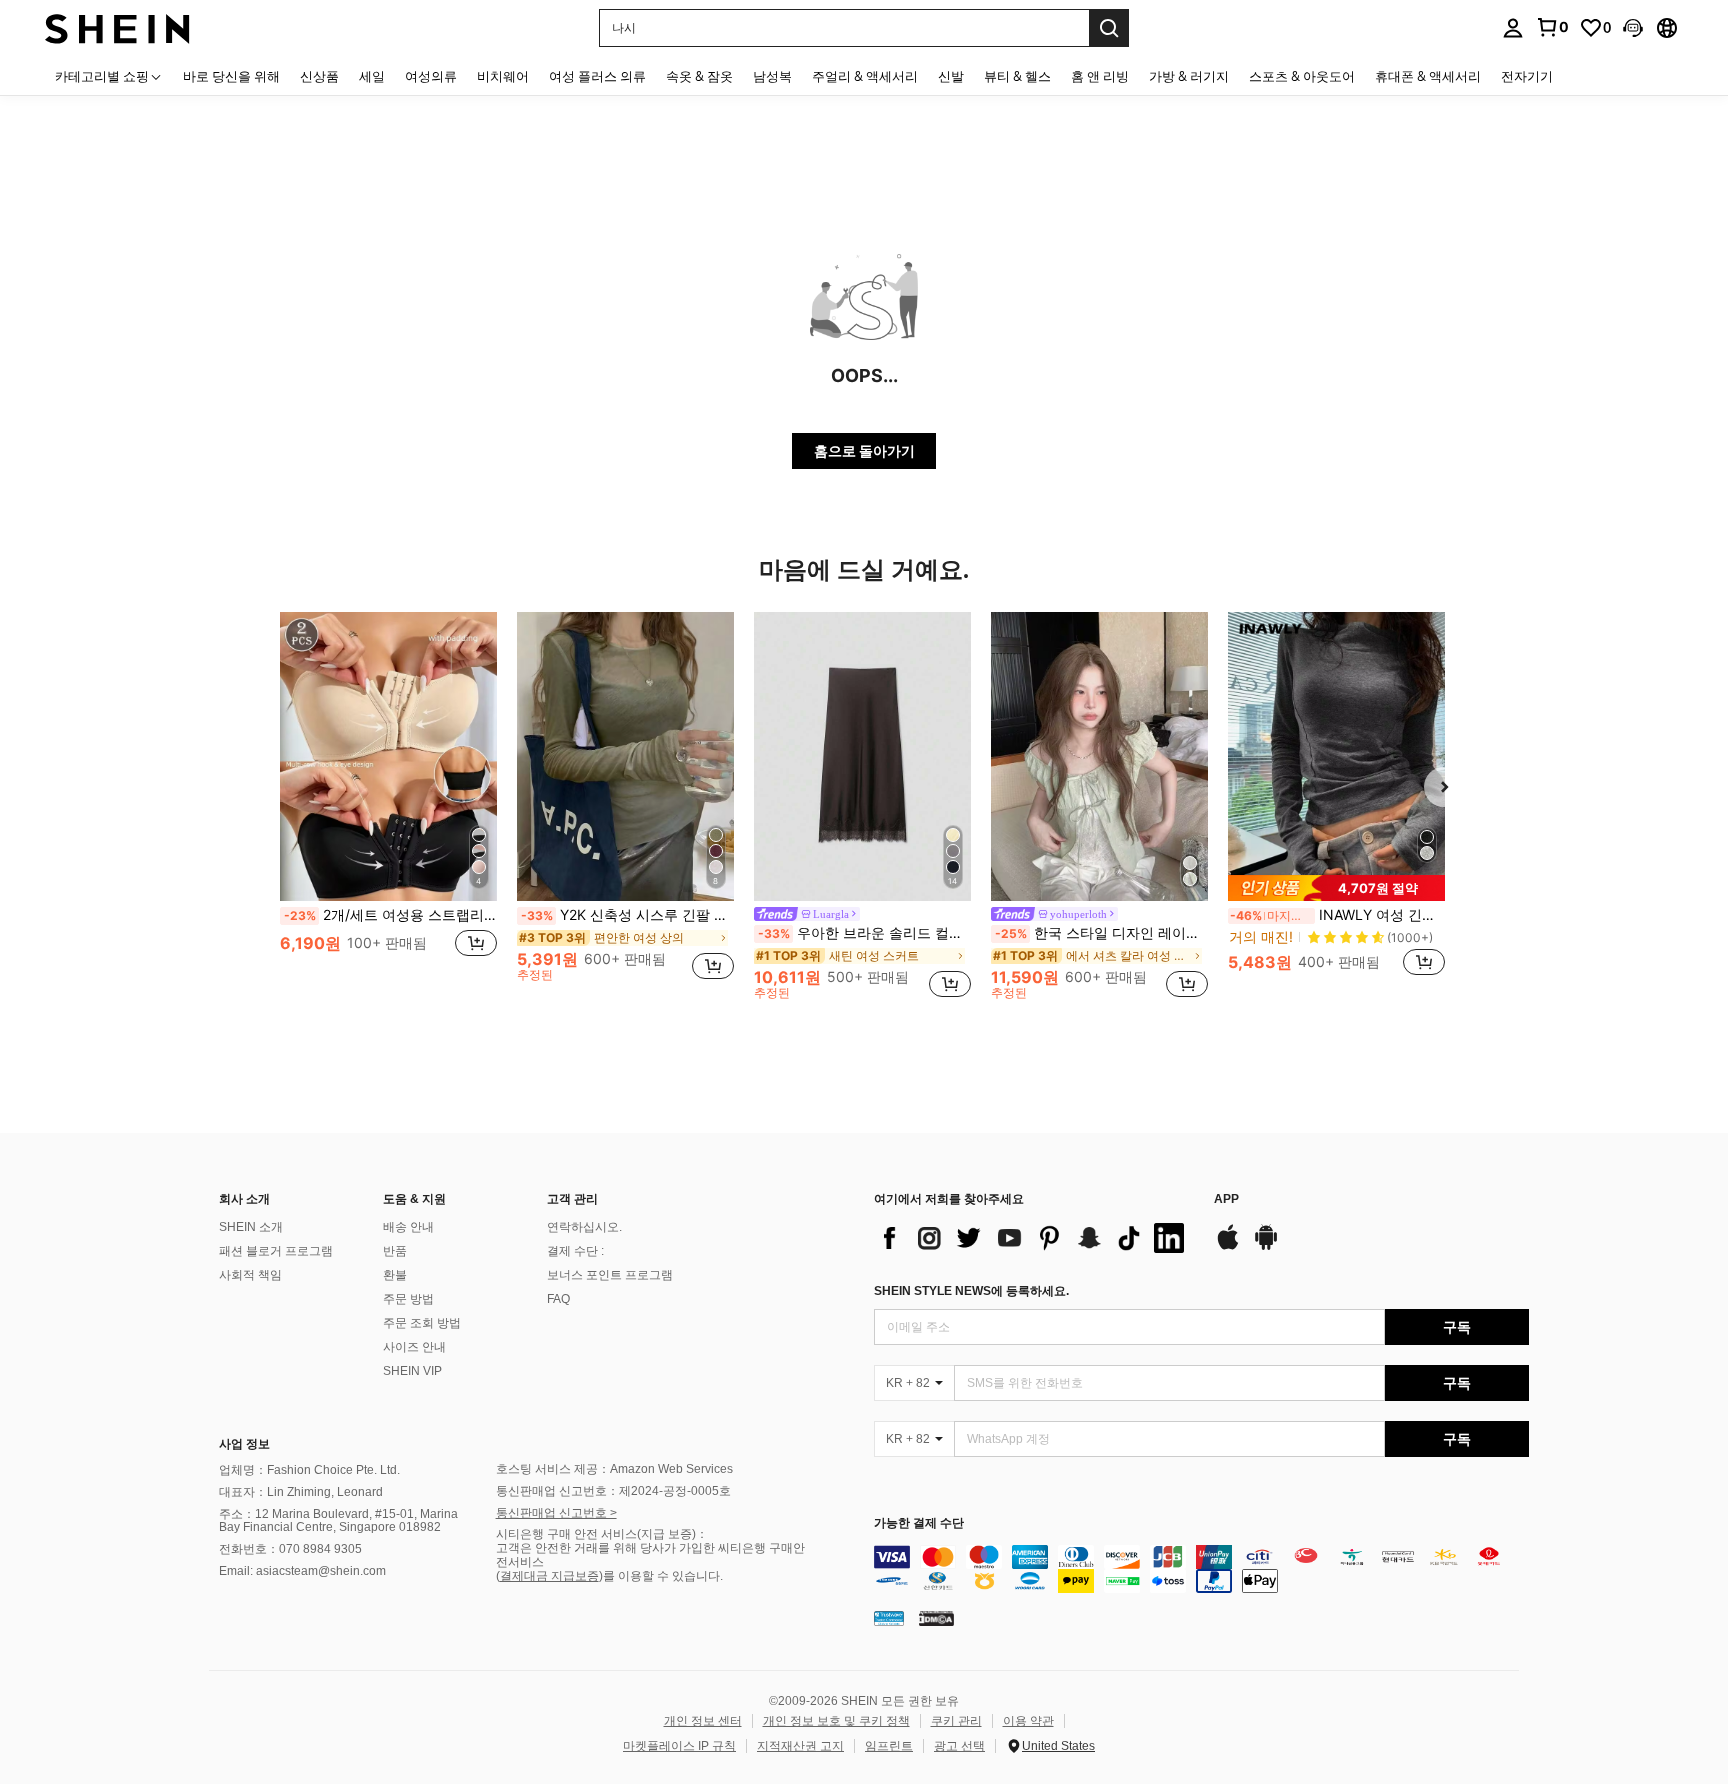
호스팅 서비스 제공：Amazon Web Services (614, 1469)
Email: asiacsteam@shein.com (302, 1571)
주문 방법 (408, 1299)
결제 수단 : (575, 1251)
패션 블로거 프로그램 (276, 1251)
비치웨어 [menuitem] (503, 76)
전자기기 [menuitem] (1527, 76)
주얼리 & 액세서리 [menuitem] (865, 76)
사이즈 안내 (414, 1347)
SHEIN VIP (412, 1371)
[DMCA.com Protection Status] (936, 1618)
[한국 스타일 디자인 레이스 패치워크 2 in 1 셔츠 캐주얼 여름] (1099, 756)
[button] (1633, 28)
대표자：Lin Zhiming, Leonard (301, 1492)
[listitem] (388, 805)
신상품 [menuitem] (319, 76)
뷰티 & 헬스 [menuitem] (1017, 76)
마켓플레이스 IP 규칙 (679, 1746)
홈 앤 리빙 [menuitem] (1100, 76)
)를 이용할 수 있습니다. (661, 1576)
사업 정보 (244, 1444)
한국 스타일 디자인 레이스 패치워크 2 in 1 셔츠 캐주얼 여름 (1101, 933)
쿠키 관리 (956, 1721)
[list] (1034, 1238)
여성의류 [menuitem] (431, 76)
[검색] (1109, 28)
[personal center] (1513, 28)
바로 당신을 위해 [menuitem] (231, 76)
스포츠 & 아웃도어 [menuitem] (1302, 76)
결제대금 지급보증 (549, 1576)
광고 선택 (959, 1746)
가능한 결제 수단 (919, 1523)
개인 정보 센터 (703, 1721)
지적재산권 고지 (800, 1746)
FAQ (558, 1299)
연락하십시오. (584, 1227)
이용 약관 (1028, 1721)
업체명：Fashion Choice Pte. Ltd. (309, 1470)
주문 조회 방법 (422, 1323)
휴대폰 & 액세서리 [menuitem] (1428, 76)
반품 (395, 1251)
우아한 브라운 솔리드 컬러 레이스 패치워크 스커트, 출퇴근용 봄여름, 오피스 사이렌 (864, 933)
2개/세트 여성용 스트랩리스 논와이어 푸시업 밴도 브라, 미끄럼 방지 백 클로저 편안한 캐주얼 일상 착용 (390, 915)
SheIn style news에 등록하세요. (971, 1291)
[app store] (1228, 1247)
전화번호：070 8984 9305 (290, 1549)
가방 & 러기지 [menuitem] (1189, 76)
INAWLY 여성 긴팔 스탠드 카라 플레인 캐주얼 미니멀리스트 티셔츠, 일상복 (1337, 915)
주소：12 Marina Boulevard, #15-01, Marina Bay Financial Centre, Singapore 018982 (338, 1521)
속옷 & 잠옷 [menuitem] (699, 76)
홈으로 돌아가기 (864, 450)
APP (1226, 1199)
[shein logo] (117, 27)
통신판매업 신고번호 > (556, 1513)
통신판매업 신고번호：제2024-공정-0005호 (613, 1491)
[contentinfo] (1201, 1569)
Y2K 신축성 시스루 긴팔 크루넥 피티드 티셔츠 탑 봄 (627, 915)
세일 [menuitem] (372, 76)
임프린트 (889, 1746)
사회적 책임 (250, 1275)
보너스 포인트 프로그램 (610, 1275)
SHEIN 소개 (251, 1227)
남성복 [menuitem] (772, 76)
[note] (1336, 888)
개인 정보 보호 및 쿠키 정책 (836, 1721)
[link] (1552, 27)
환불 (395, 1275)
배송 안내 (408, 1227)
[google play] (1266, 1247)
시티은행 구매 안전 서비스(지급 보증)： (602, 1534)
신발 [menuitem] (951, 76)
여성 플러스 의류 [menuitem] (597, 76)
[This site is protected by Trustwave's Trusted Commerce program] (889, 1618)
